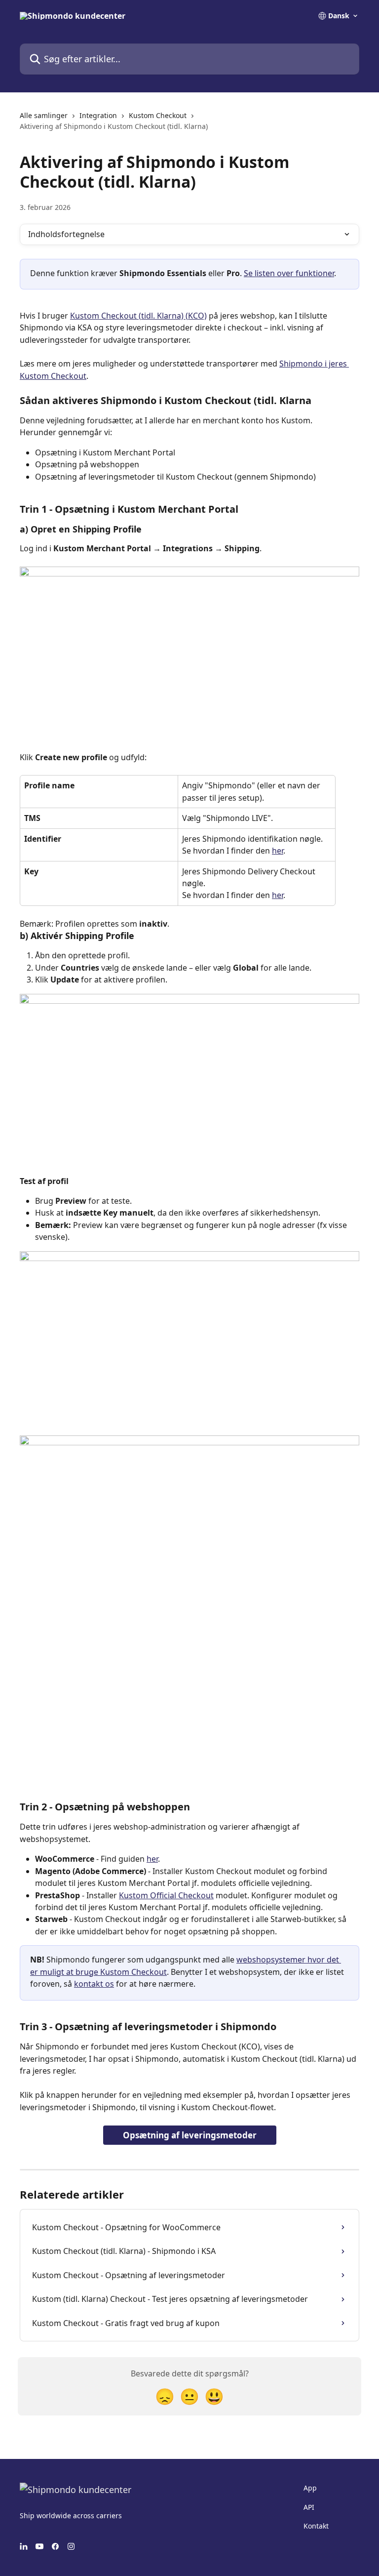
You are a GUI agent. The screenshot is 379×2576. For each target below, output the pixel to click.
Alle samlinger (44, 115)
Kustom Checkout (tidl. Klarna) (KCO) (138, 316)
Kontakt (316, 2526)
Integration (98, 115)
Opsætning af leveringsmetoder (190, 2135)
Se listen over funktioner (289, 273)
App (310, 2488)
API (309, 2507)
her (278, 851)
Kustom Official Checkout (166, 1895)
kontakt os (94, 1984)
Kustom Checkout (158, 115)
